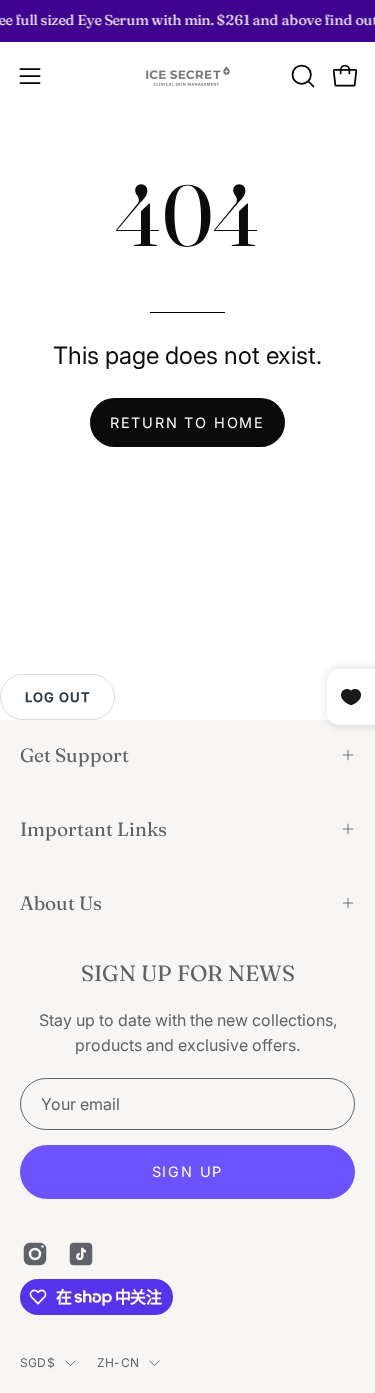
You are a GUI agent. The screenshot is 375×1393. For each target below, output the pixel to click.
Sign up (188, 1171)
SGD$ (37, 1362)
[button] (301, 76)
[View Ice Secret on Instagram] (35, 1254)
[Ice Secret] (188, 76)
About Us (61, 903)
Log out (57, 697)
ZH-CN (118, 1362)
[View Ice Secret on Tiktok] (81, 1254)
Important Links (93, 829)
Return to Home (187, 422)
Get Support (74, 755)
